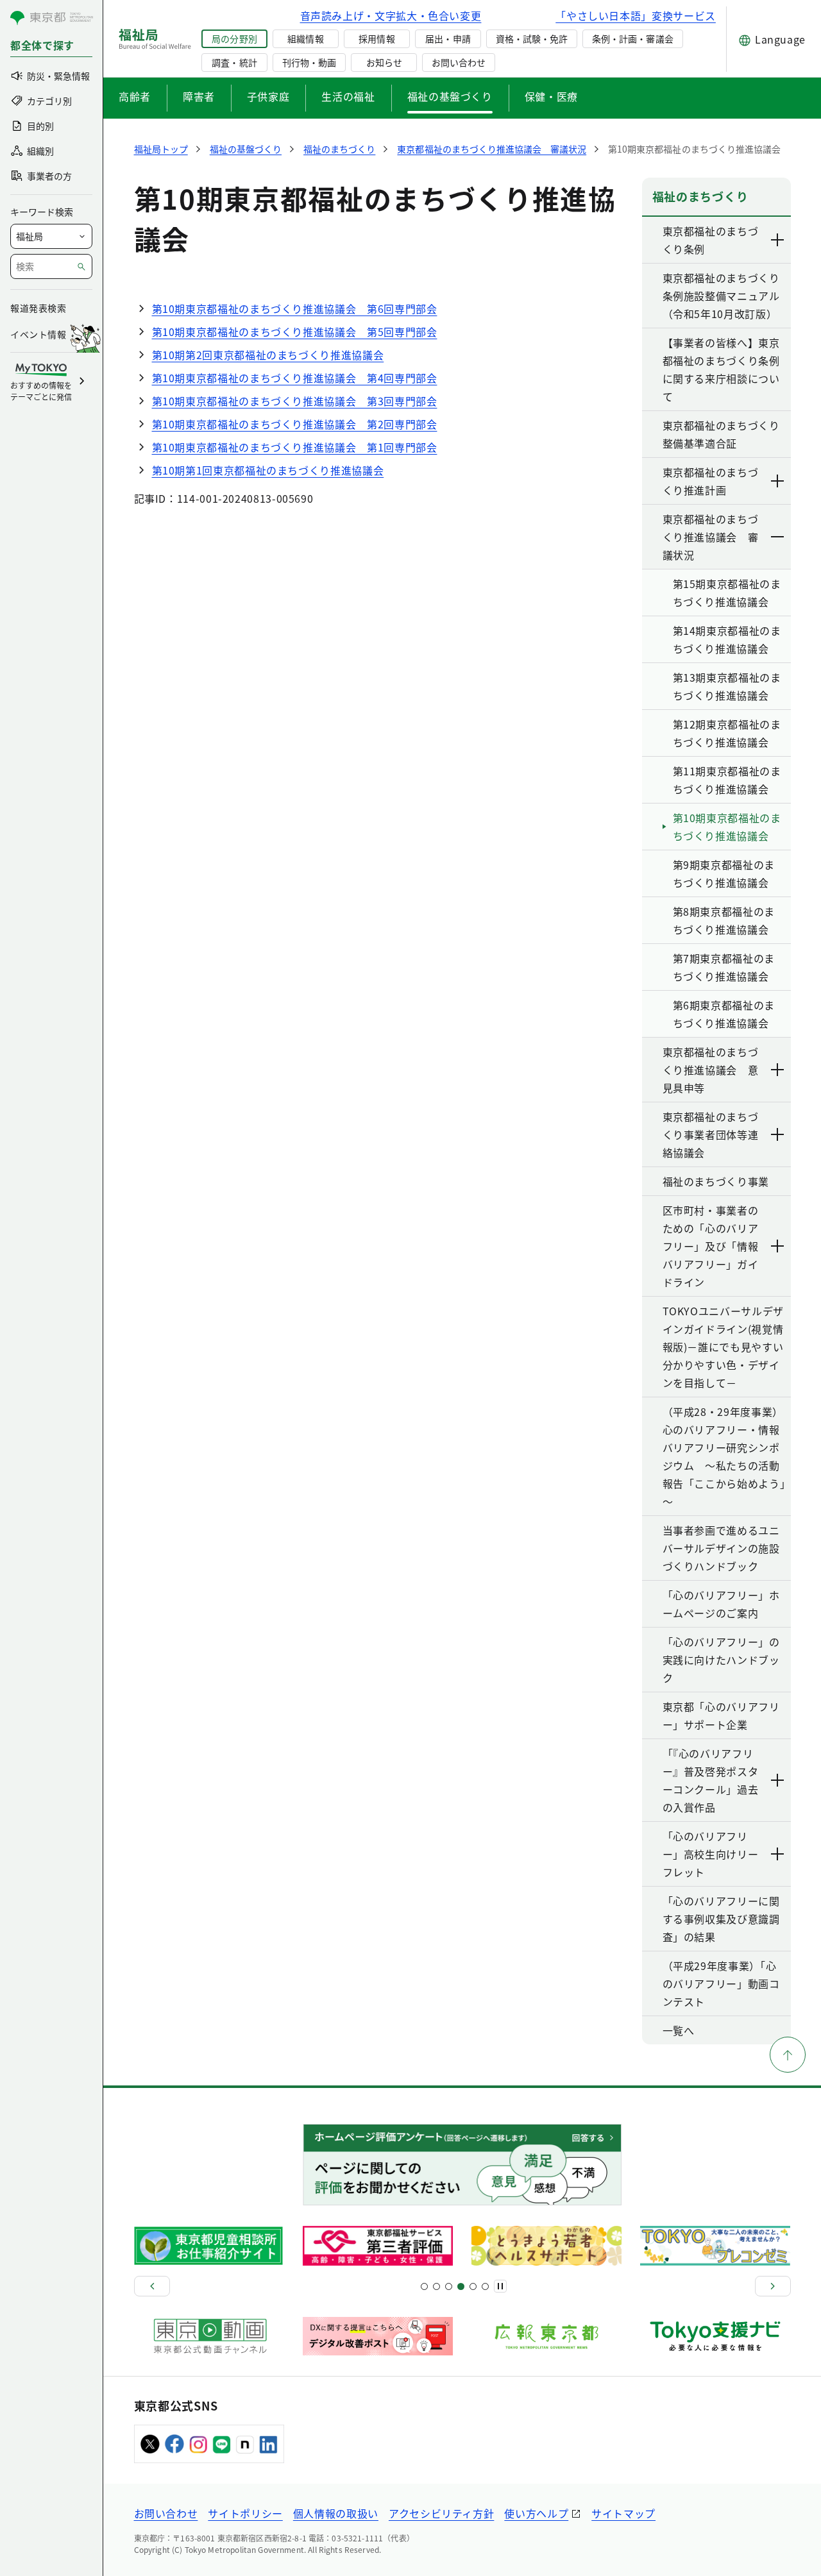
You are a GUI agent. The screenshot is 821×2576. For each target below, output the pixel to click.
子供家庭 (268, 96)
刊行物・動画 (309, 62)
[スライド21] (485, 2286)
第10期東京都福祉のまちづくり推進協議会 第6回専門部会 (295, 308)
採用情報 (377, 38)
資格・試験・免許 (532, 38)
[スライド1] (424, 2286)
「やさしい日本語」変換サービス (636, 15)
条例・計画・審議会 (632, 38)
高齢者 (135, 96)
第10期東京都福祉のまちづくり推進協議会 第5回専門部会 (295, 332)
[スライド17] (473, 2286)
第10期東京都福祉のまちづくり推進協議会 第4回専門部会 (295, 378)
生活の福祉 (348, 96)
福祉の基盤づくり (450, 96)
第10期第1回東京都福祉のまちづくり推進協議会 (268, 470)
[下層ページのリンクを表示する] (778, 240)
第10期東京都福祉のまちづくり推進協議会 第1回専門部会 (295, 447)
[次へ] (773, 2286)
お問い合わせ (459, 62)
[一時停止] (500, 2286)
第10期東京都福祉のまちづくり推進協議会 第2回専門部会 (295, 424)
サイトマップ (623, 2513)
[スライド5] (436, 2286)
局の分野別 (234, 38)
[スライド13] (461, 2286)
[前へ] (152, 2286)
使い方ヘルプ (536, 2513)
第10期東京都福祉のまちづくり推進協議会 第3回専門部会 (295, 401)
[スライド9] (449, 2286)
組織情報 (305, 38)
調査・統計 (234, 62)
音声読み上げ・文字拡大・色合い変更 (391, 15)
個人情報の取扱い (336, 2513)
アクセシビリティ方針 (441, 2513)
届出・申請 (448, 38)
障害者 (199, 96)
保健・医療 (551, 96)
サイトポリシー (245, 2513)
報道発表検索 (38, 308)
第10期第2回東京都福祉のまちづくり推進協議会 (268, 355)
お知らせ (384, 62)
